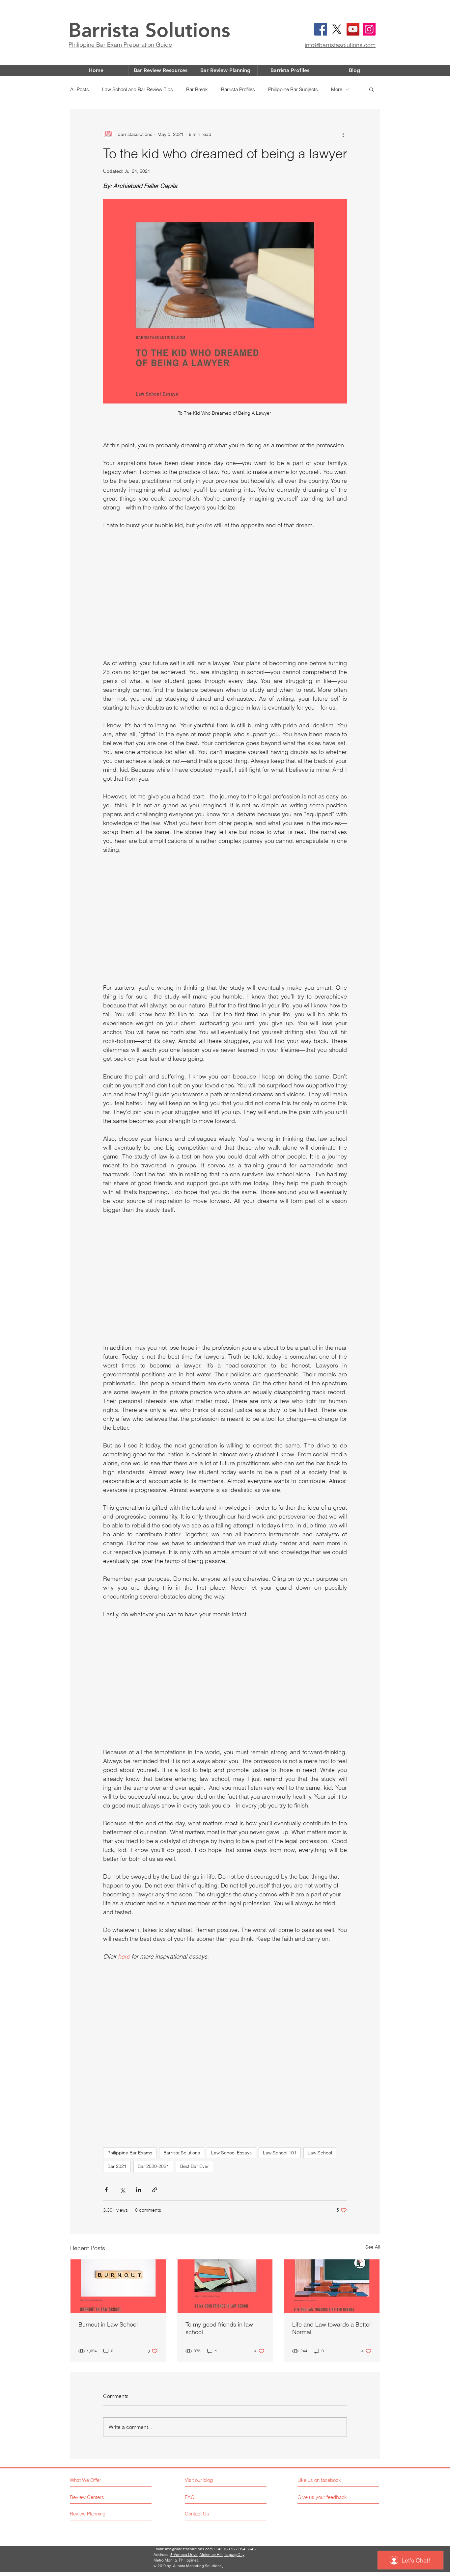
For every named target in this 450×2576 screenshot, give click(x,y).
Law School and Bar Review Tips (138, 89)
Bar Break (197, 89)
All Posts (80, 89)
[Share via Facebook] (106, 2190)
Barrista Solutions (149, 30)
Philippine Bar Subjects (293, 89)
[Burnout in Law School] (118, 2286)
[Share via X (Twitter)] (122, 2190)
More (337, 89)
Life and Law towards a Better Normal (332, 2328)
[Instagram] (369, 29)
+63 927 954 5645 (240, 2549)
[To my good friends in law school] (225, 2286)
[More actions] (343, 134)
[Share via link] (155, 2190)
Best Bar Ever (195, 2166)
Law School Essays (231, 2153)
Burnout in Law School (108, 2324)
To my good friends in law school (219, 2328)
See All (373, 2247)
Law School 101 (280, 2153)
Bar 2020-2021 (153, 2166)
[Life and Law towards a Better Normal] (332, 2286)
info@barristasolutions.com (340, 45)
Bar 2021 (117, 2166)
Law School (320, 2153)
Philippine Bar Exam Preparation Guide (120, 45)
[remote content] (225, 594)
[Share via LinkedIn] (139, 2190)
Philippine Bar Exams (130, 2153)
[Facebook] (321, 29)
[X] (337, 29)
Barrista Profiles (238, 89)
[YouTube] (353, 29)
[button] (371, 89)
